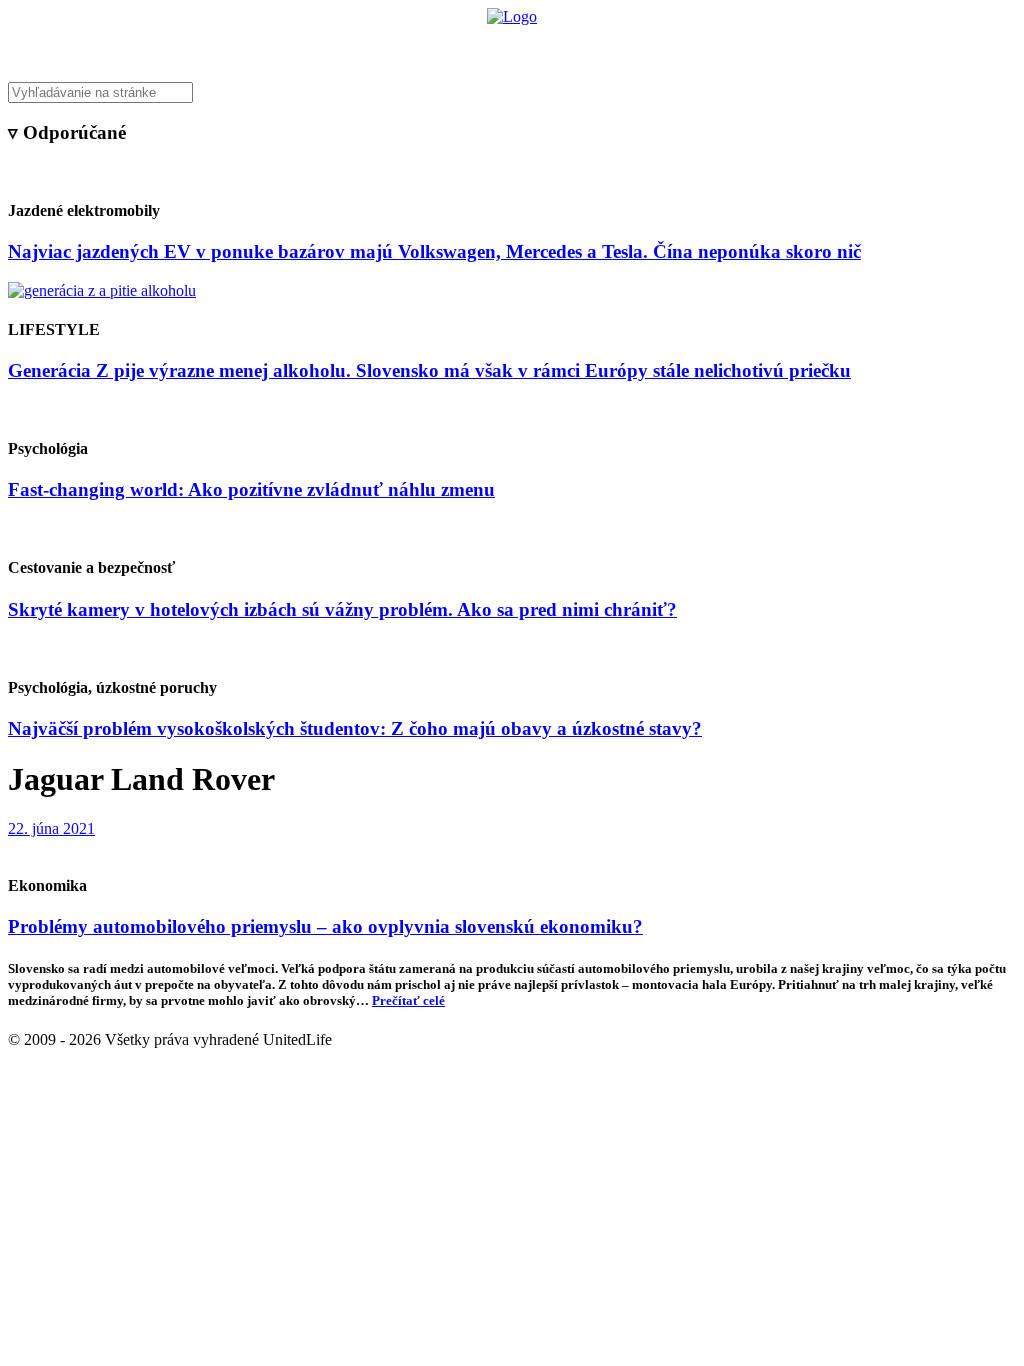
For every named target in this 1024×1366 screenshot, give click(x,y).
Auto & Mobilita (506, 45)
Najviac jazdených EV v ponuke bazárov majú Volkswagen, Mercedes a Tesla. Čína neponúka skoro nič (434, 251)
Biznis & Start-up (389, 45)
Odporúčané (725, 45)
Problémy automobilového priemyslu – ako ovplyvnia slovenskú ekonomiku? (325, 926)
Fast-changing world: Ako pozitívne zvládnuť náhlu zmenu (251, 489)
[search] (512, 92)
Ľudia (590, 45)
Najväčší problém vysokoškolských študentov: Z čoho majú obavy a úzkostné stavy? (355, 728)
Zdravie (649, 45)
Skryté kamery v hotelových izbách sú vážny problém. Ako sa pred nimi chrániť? (342, 609)
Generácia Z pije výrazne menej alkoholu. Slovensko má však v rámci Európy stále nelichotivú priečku (429, 370)
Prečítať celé (408, 1000)
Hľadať (799, 45)
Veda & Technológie (261, 45)
